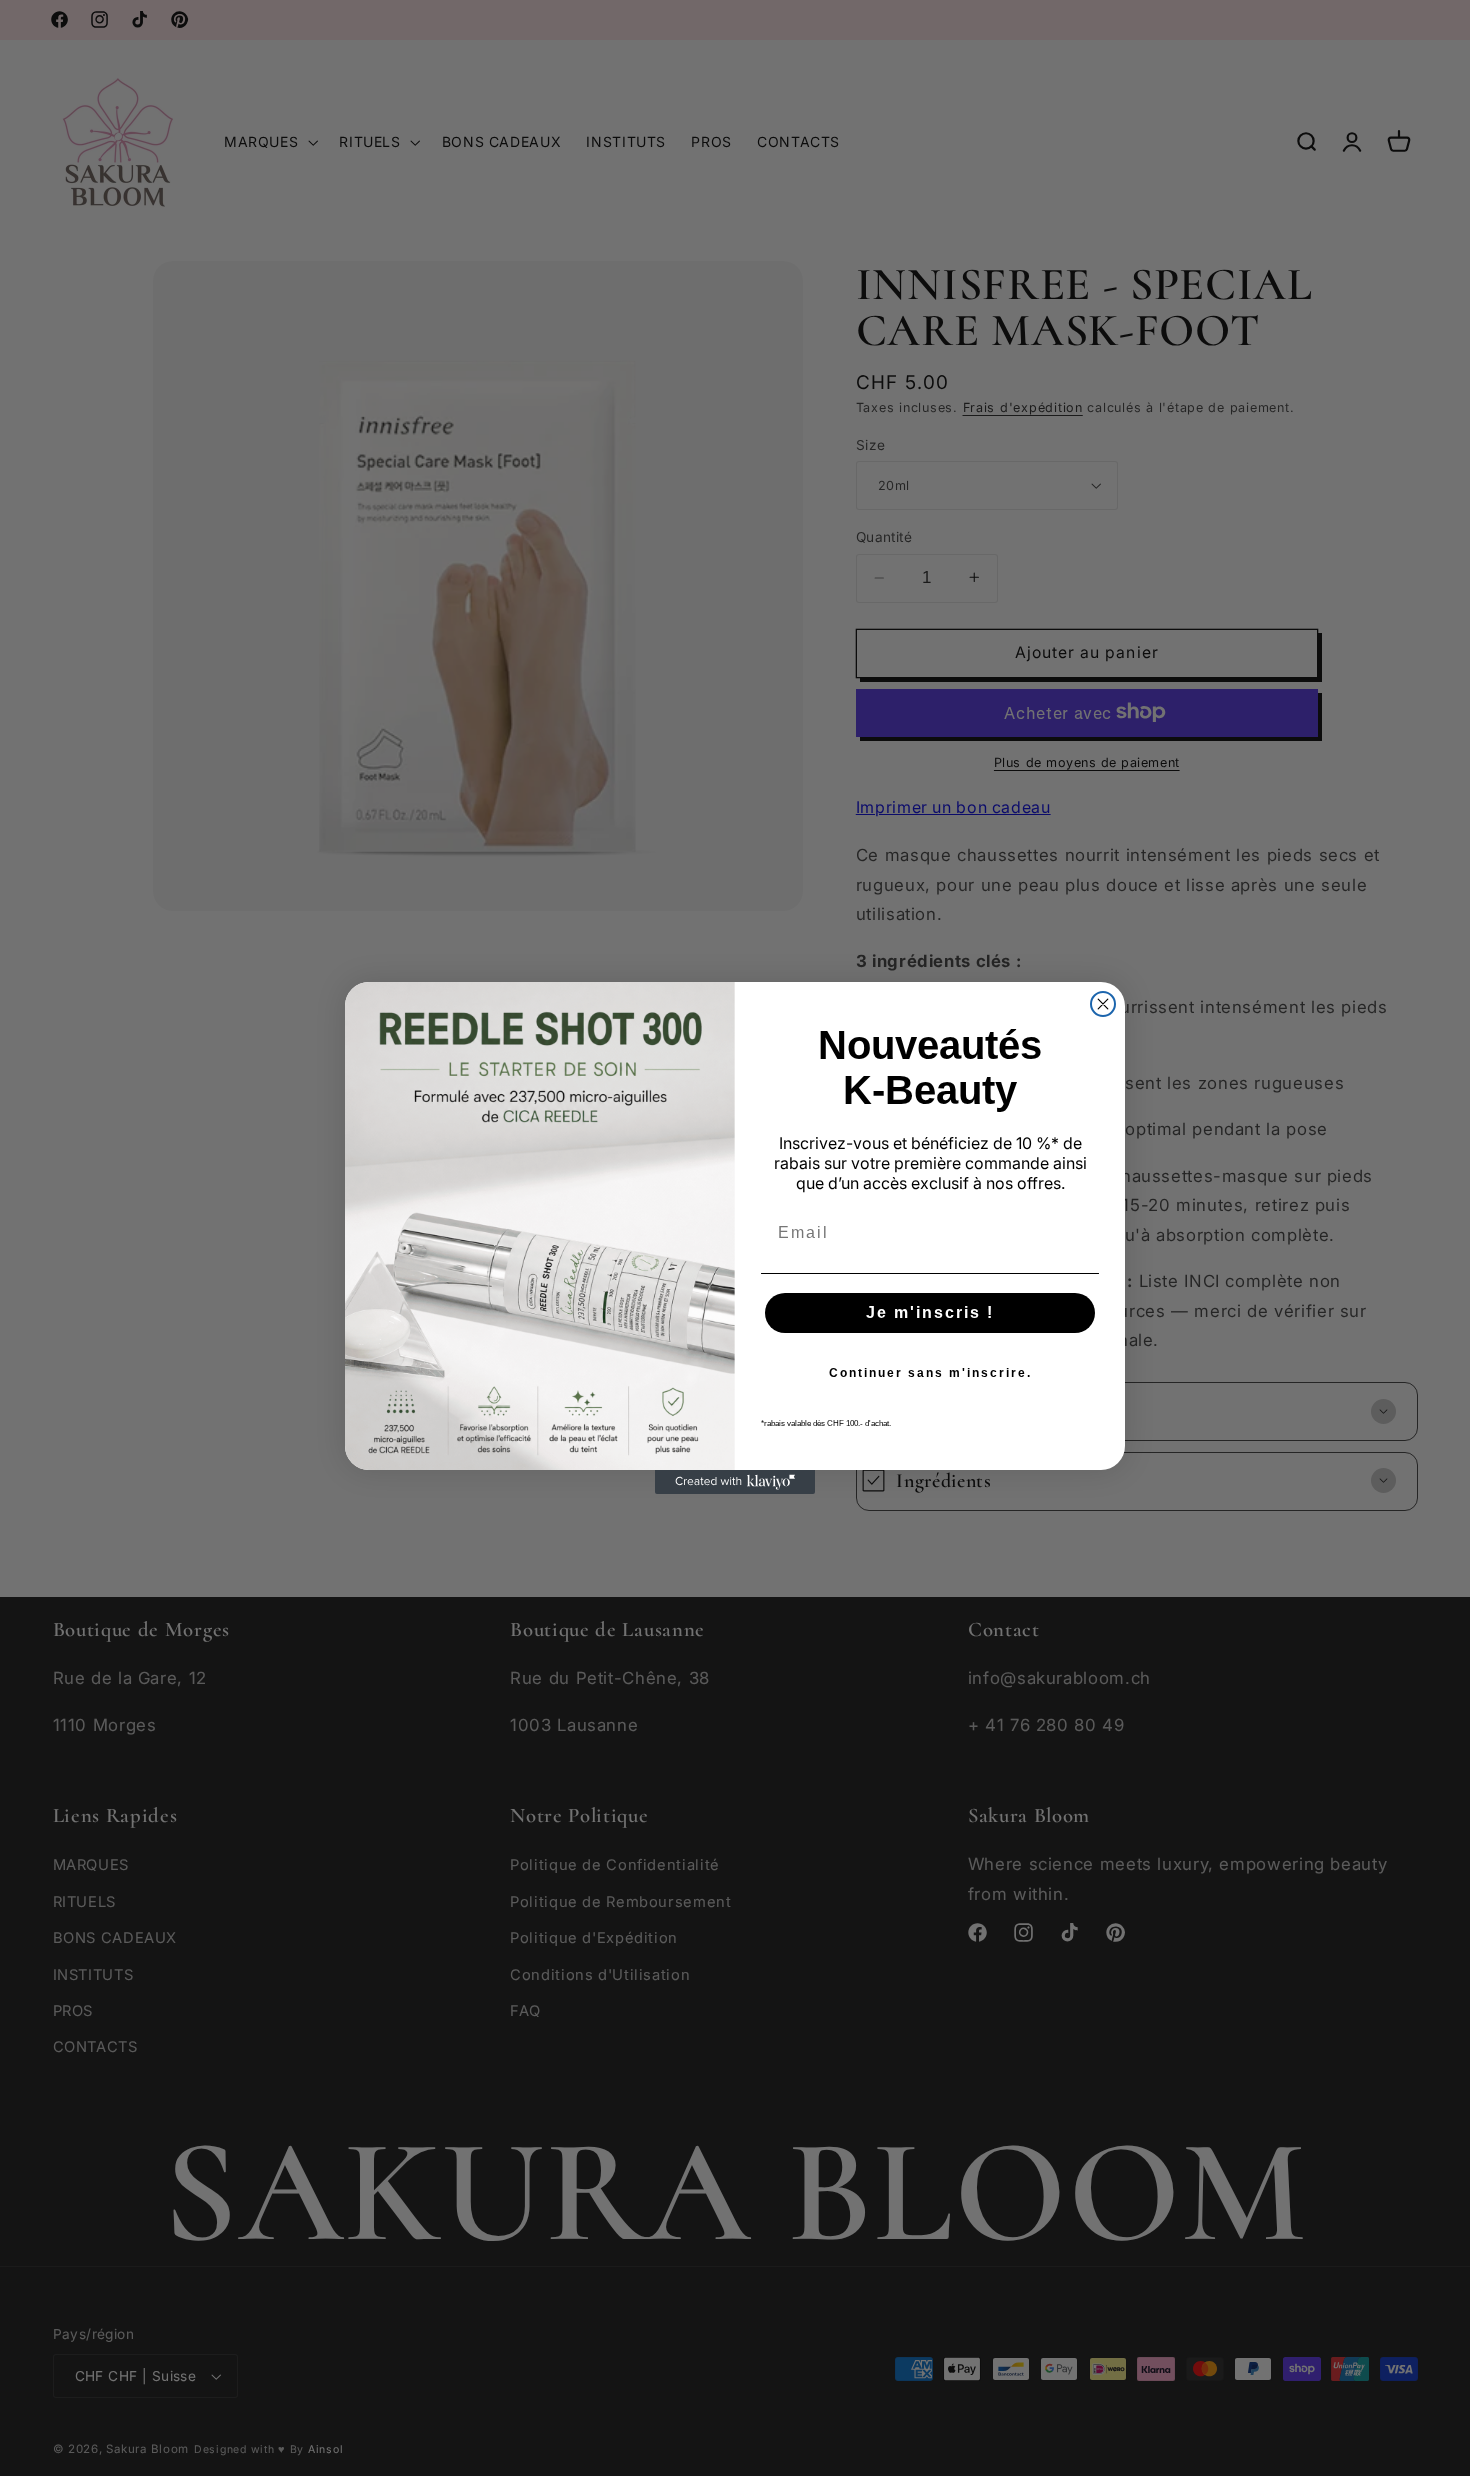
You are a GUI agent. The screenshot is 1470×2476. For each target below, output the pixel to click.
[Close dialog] (1103, 1004)
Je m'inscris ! (930, 1312)
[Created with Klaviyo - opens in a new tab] (735, 1482)
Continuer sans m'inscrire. (930, 1373)
